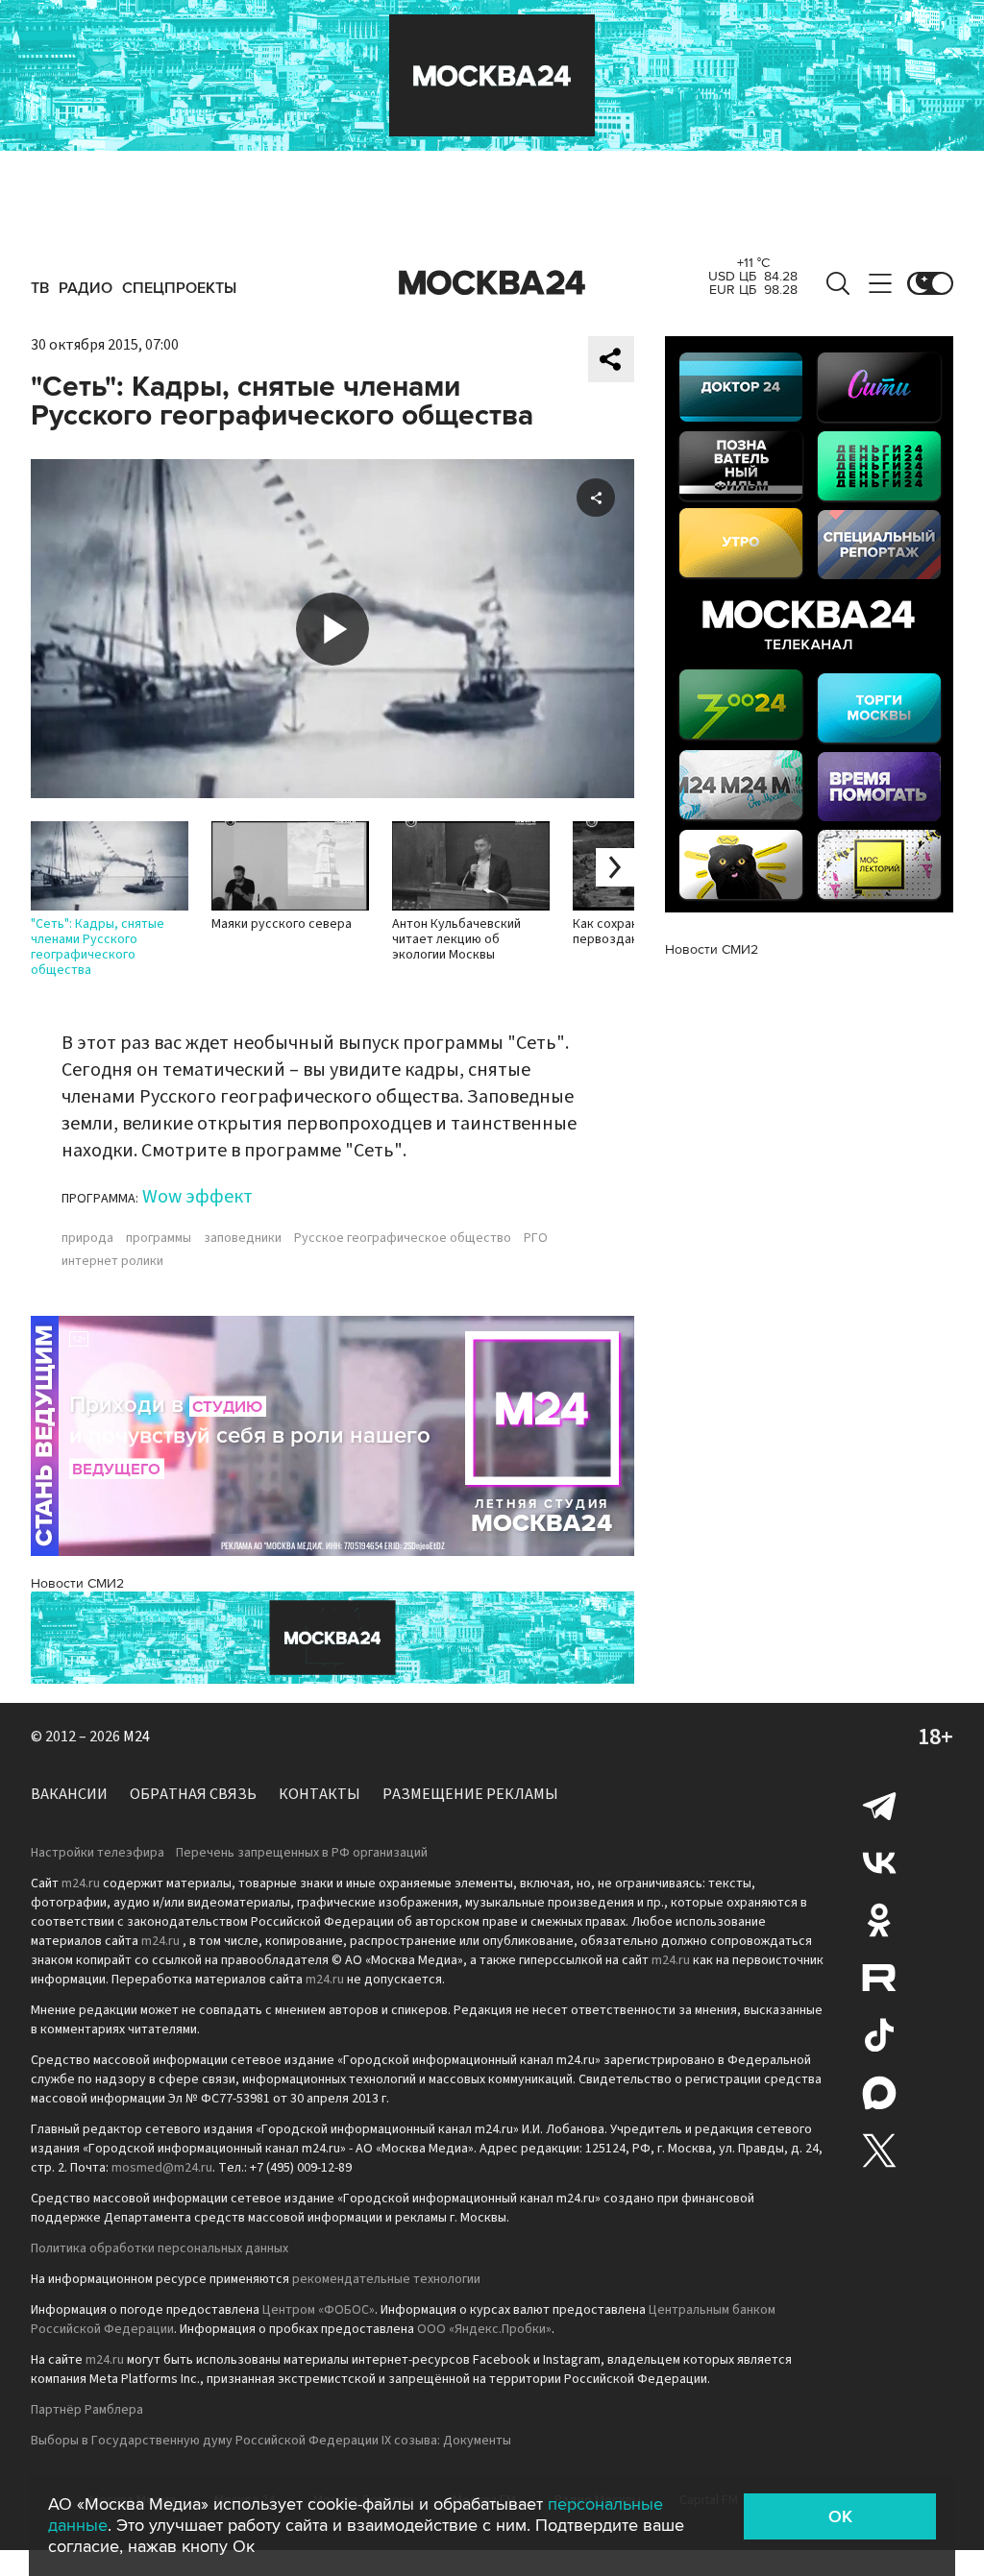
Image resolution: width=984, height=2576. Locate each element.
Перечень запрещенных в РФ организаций (302, 1853)
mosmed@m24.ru (162, 2168)
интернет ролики (112, 1261)
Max (879, 2093)
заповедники (243, 1238)
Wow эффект (197, 1197)
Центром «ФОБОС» (319, 2310)
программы (159, 1238)
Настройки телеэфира (98, 1853)
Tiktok (879, 2035)
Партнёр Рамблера (87, 2410)
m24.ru (81, 1883)
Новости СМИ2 (77, 1583)
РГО (536, 1238)
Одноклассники (879, 1920)
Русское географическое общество (403, 1238)
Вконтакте (879, 1862)
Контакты (320, 1794)
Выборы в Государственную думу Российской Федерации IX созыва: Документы (271, 2441)
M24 (136, 1737)
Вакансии (69, 1794)
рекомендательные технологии (386, 2279)
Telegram (879, 1805)
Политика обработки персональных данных (160, 2248)
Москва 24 (492, 283)
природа (87, 1238)
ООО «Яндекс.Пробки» (484, 2329)
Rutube (879, 1978)
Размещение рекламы (470, 1794)
